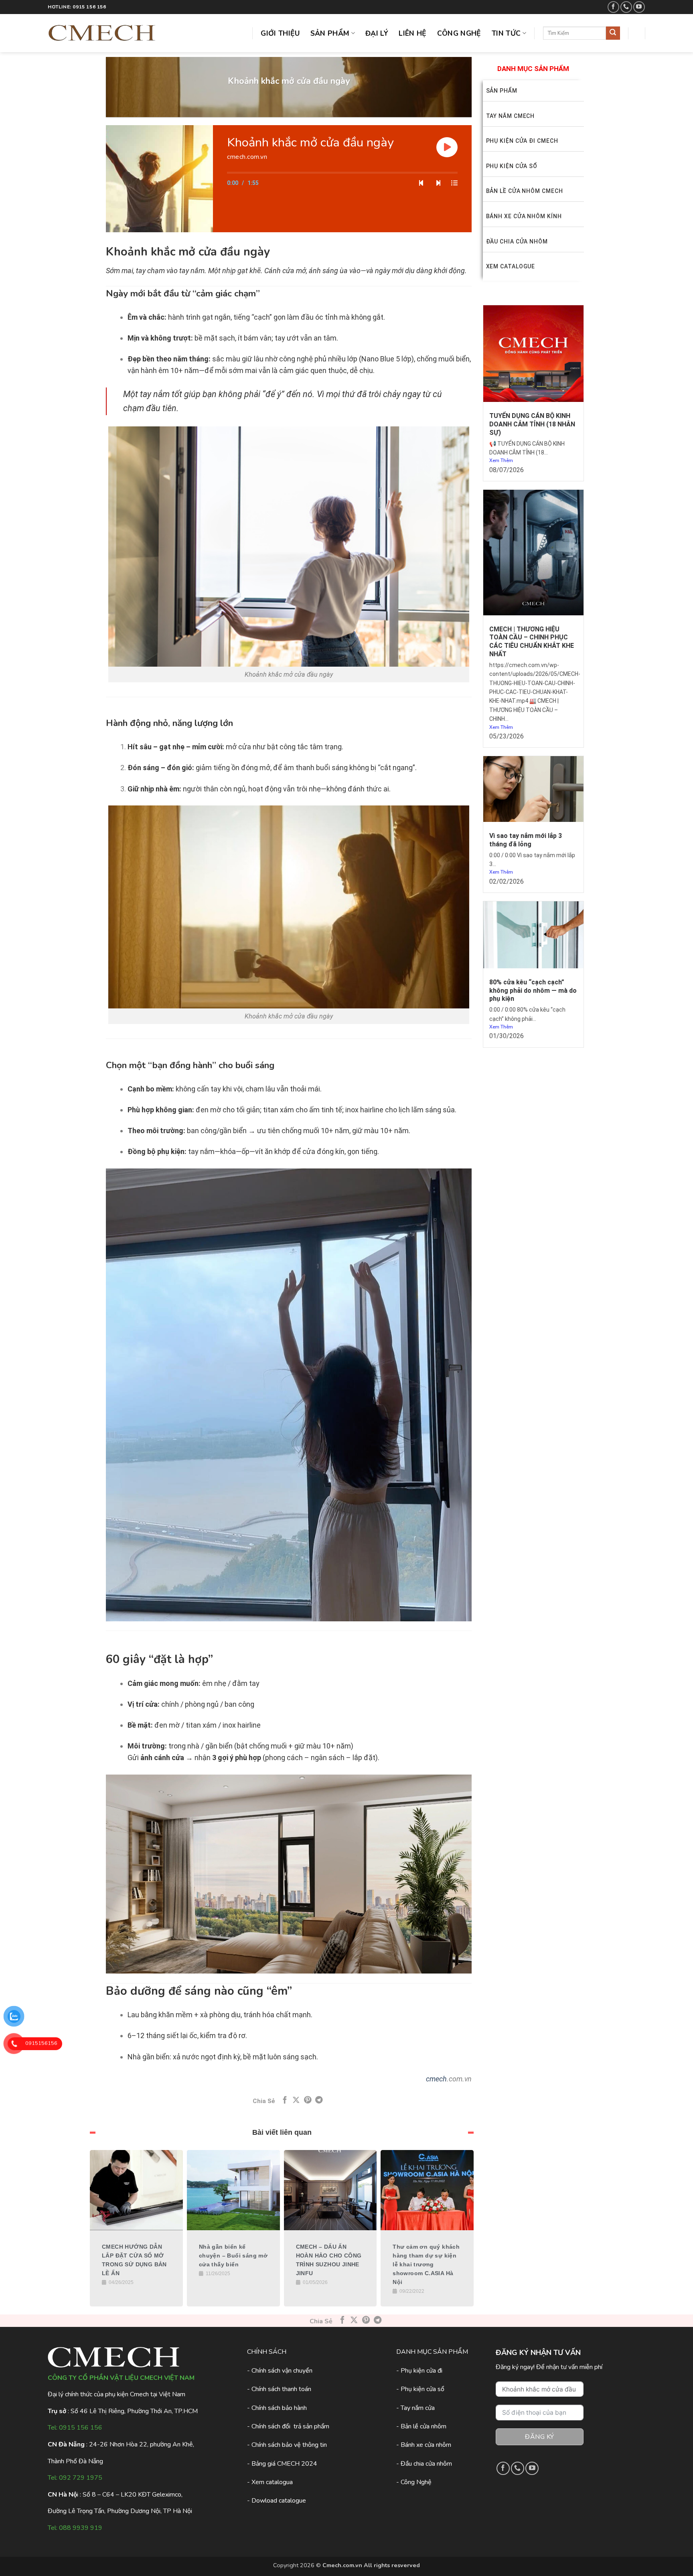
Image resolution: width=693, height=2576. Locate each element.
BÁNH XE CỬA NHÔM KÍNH (524, 216)
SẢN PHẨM (502, 91)
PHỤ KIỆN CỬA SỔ (512, 166)
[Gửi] (613, 33)
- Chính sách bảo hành (277, 2408)
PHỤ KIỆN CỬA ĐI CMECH (522, 141)
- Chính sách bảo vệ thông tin (287, 2445)
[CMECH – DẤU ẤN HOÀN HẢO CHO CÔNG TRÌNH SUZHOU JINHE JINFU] (330, 2190)
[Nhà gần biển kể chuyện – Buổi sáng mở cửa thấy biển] (233, 2190)
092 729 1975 (81, 2478)
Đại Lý (377, 33)
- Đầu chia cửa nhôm (424, 2464)
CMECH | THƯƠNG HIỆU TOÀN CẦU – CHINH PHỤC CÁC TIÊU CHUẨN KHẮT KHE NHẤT (532, 642)
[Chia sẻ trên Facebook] (285, 2100)
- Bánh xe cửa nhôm (424, 2445)
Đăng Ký (539, 2437)
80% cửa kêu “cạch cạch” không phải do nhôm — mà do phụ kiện (533, 991)
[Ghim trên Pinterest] (308, 2100)
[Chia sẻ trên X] (296, 2100)
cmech (436, 2079)
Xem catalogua (272, 2482)
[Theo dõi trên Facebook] (613, 7)
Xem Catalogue (511, 266)
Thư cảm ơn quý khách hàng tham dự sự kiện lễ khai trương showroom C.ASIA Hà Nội (426, 2264)
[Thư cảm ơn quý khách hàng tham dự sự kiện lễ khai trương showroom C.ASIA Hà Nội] (427, 2190)
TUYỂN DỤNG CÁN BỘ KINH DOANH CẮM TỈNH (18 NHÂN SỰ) (532, 424)
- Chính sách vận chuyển (280, 2371)
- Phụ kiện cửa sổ (420, 2389)
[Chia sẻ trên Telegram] (319, 2100)
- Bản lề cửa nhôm (421, 2426)
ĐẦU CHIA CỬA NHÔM (517, 241)
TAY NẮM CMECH (511, 116)
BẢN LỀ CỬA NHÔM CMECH (525, 191)
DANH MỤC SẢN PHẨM (533, 69)
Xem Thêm (501, 460)
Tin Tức (506, 33)
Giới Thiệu (280, 33)
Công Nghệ (459, 33)
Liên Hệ (412, 33)
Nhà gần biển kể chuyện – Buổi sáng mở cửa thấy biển (233, 2256)
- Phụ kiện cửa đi (419, 2371)
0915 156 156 (81, 2428)
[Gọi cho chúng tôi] (626, 7)
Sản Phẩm (330, 33)
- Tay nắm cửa (415, 2408)
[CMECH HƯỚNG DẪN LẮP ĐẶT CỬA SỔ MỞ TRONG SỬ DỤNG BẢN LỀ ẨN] (136, 2190)
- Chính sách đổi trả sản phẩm (288, 2426)
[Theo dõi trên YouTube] (639, 7)
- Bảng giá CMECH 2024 (282, 2464)
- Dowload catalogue (277, 2501)
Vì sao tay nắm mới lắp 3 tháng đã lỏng (526, 840)
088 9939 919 (81, 2528)
